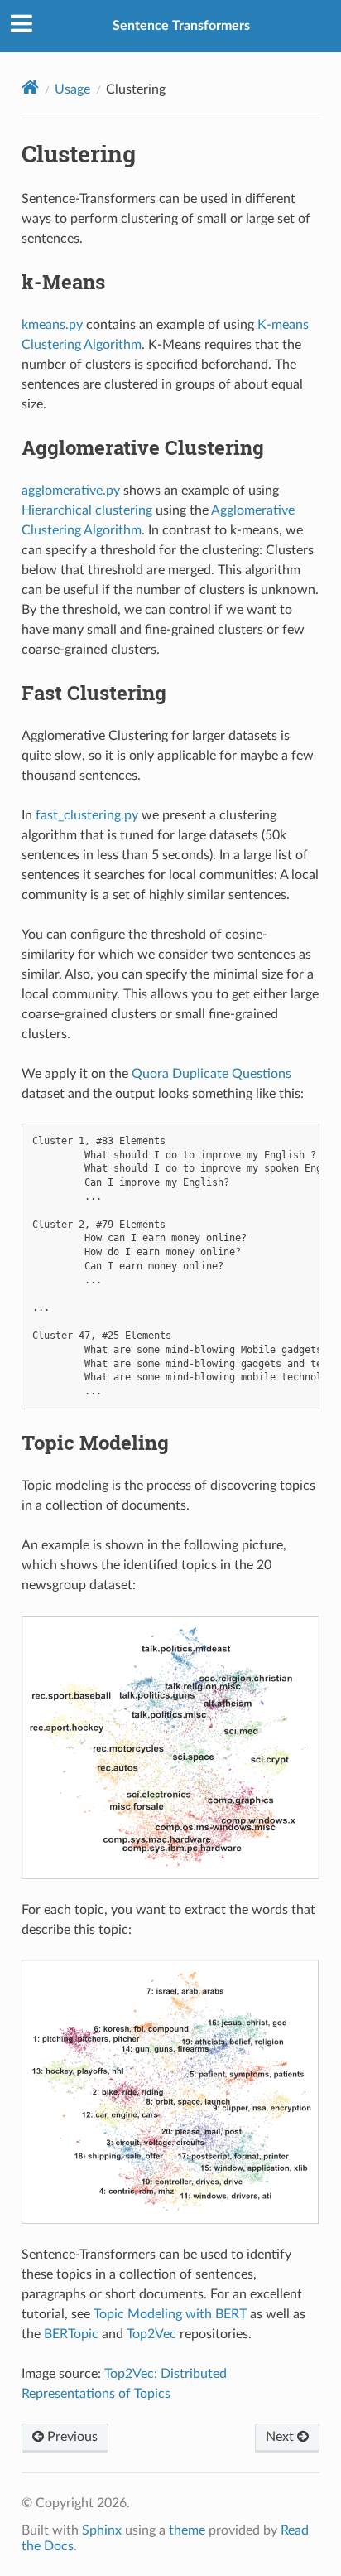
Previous (71, 2437)
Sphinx (102, 2530)
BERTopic (71, 2334)
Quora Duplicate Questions (211, 1074)
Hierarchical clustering (87, 510)
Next (281, 2437)
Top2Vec (151, 2334)
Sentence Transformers (181, 26)
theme (187, 2530)
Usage (72, 89)
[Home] (30, 87)
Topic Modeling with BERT (170, 2314)
